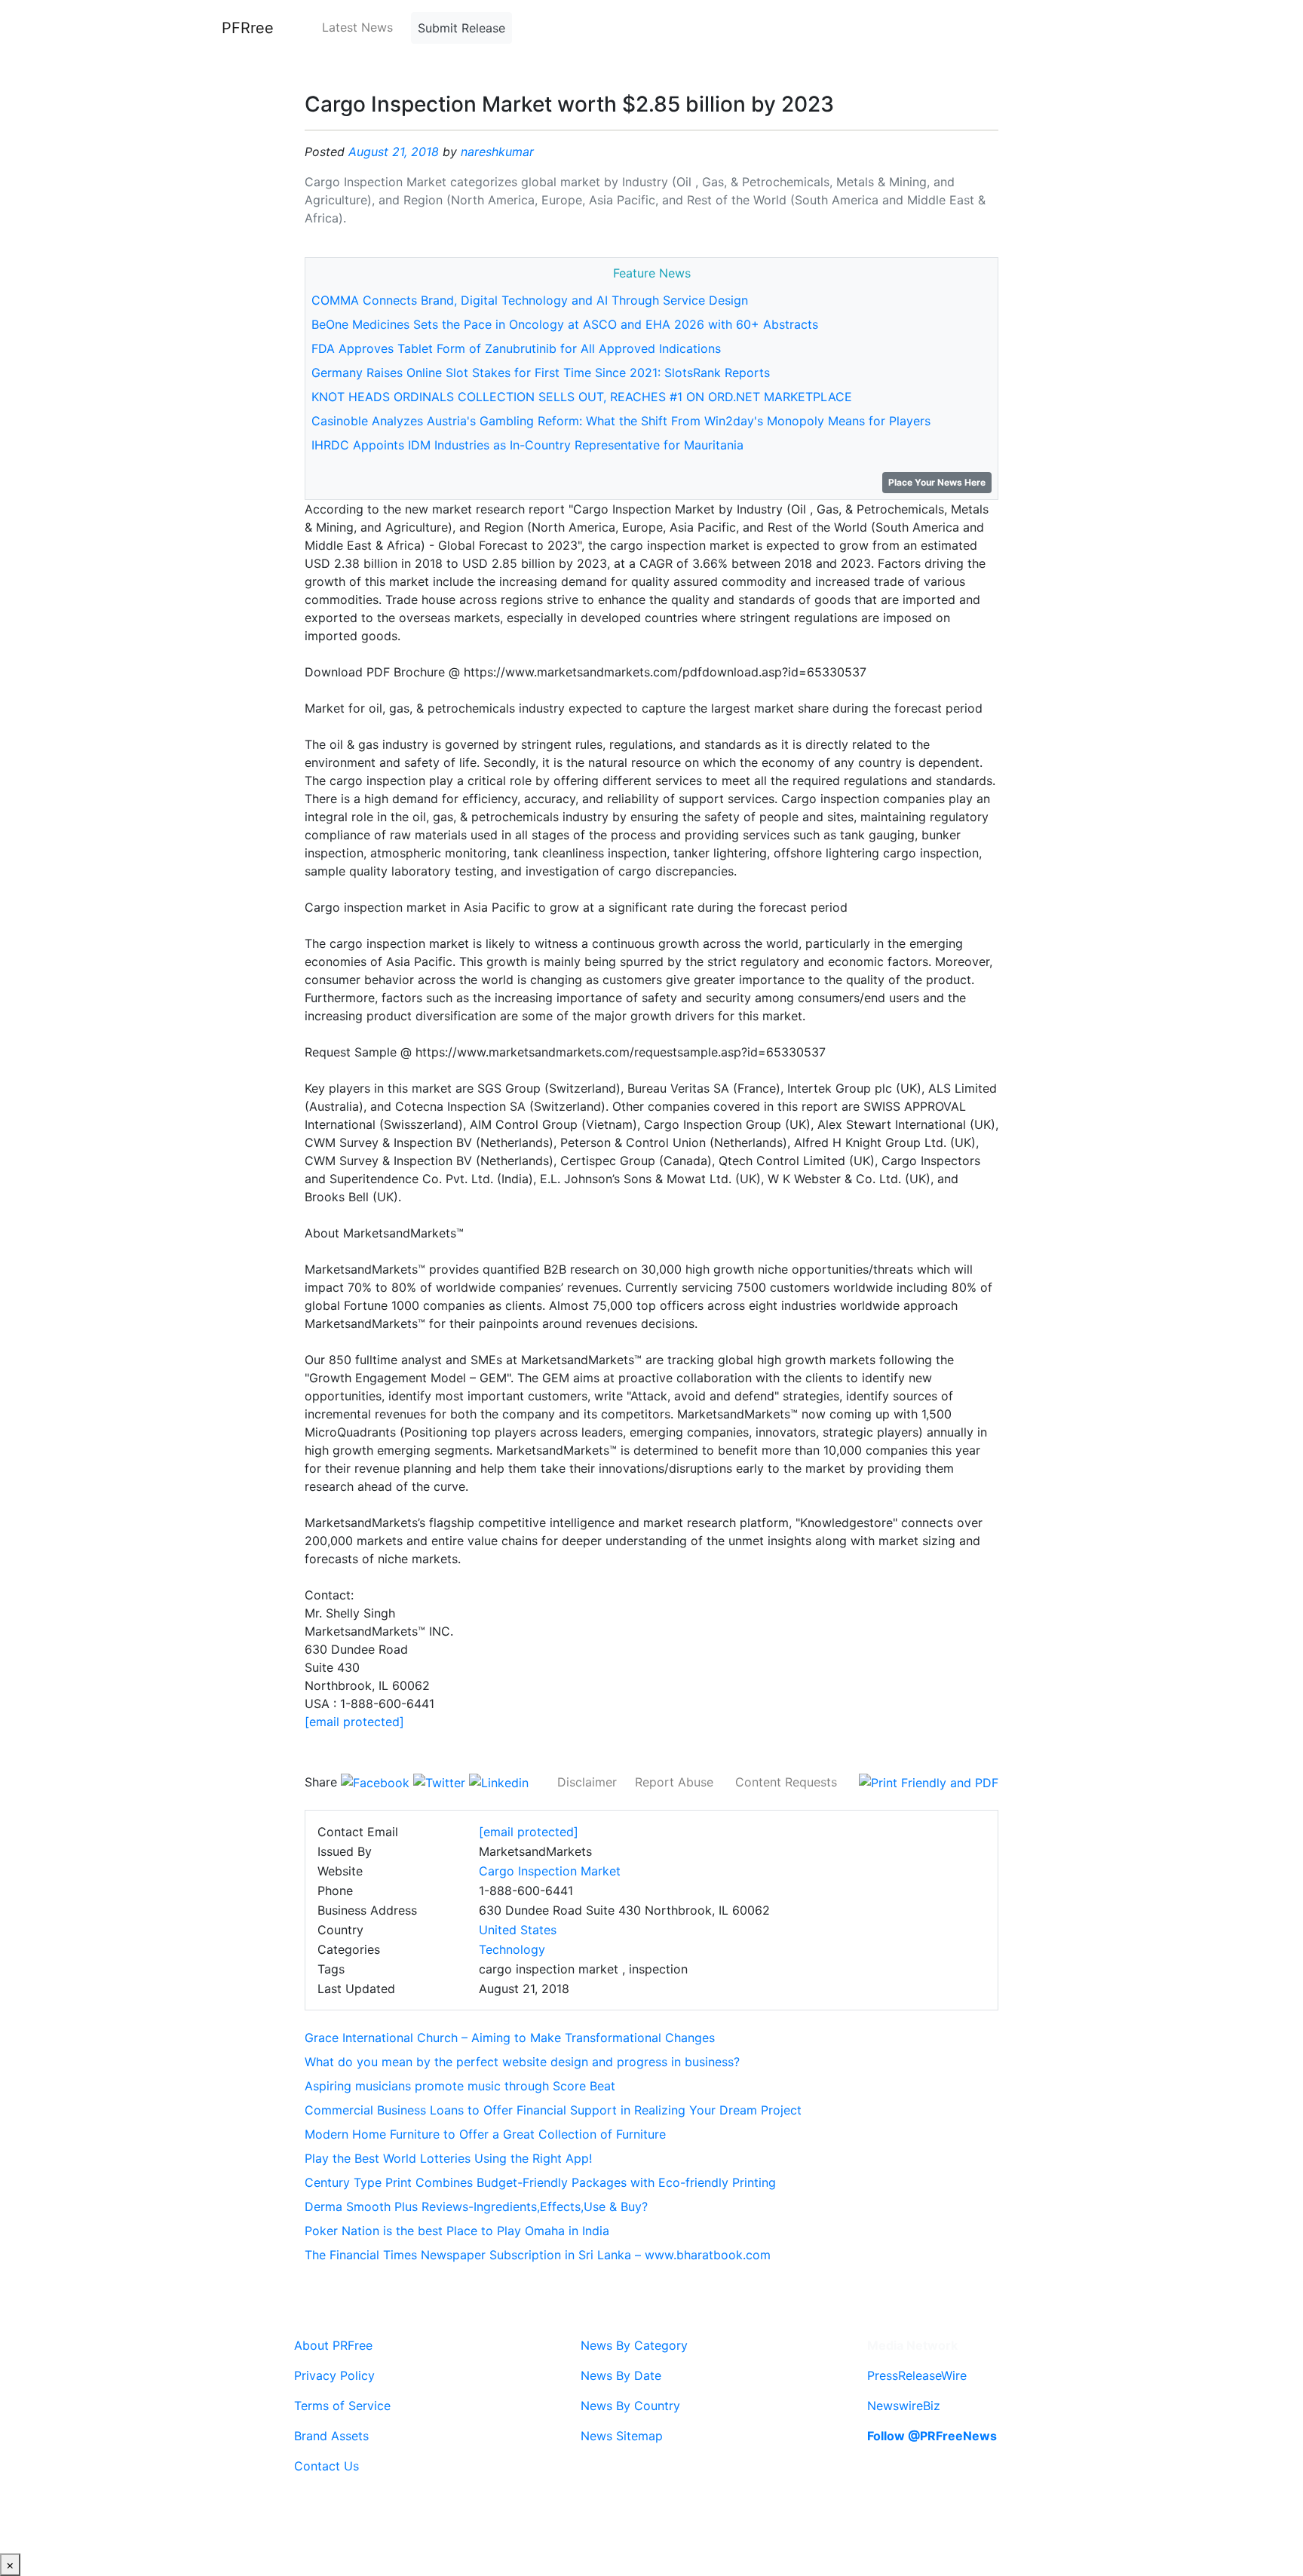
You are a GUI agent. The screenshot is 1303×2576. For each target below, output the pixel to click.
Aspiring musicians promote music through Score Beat (460, 2086)
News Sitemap (622, 2436)
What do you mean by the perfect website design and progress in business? (522, 2062)
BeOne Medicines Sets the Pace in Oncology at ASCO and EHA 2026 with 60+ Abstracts (565, 324)
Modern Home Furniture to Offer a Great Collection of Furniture (485, 2134)
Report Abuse (674, 1782)
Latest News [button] (357, 27)
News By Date (621, 2375)
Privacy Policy (334, 2375)
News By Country (630, 2406)
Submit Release (461, 28)
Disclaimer (587, 1782)
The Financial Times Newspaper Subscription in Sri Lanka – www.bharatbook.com (538, 2255)
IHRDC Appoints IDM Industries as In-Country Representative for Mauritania (527, 445)
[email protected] (354, 1722)
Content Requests (786, 1782)
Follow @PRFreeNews (932, 2436)
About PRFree (333, 2345)
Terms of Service (342, 2406)
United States (518, 1930)
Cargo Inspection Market (550, 1871)
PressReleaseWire (917, 2375)
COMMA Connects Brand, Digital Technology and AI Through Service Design (530, 300)
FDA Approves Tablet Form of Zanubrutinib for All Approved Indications (516, 348)
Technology (512, 1949)
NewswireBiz (904, 2406)
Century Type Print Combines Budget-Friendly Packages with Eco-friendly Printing (540, 2182)
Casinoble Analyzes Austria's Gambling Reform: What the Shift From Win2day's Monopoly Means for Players (621, 421)
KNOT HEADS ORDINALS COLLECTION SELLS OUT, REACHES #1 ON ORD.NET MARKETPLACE (582, 397)
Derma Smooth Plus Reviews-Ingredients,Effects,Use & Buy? (476, 2206)
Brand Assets (331, 2436)
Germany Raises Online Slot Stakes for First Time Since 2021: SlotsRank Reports (541, 373)
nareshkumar (497, 152)
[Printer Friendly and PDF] (929, 1782)
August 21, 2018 (394, 152)
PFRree (248, 28)
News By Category (634, 2345)
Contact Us (327, 2466)
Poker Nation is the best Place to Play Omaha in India (457, 2231)
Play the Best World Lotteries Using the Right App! (448, 2158)
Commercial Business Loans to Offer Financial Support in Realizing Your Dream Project (553, 2110)
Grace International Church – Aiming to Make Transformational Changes (510, 2038)
